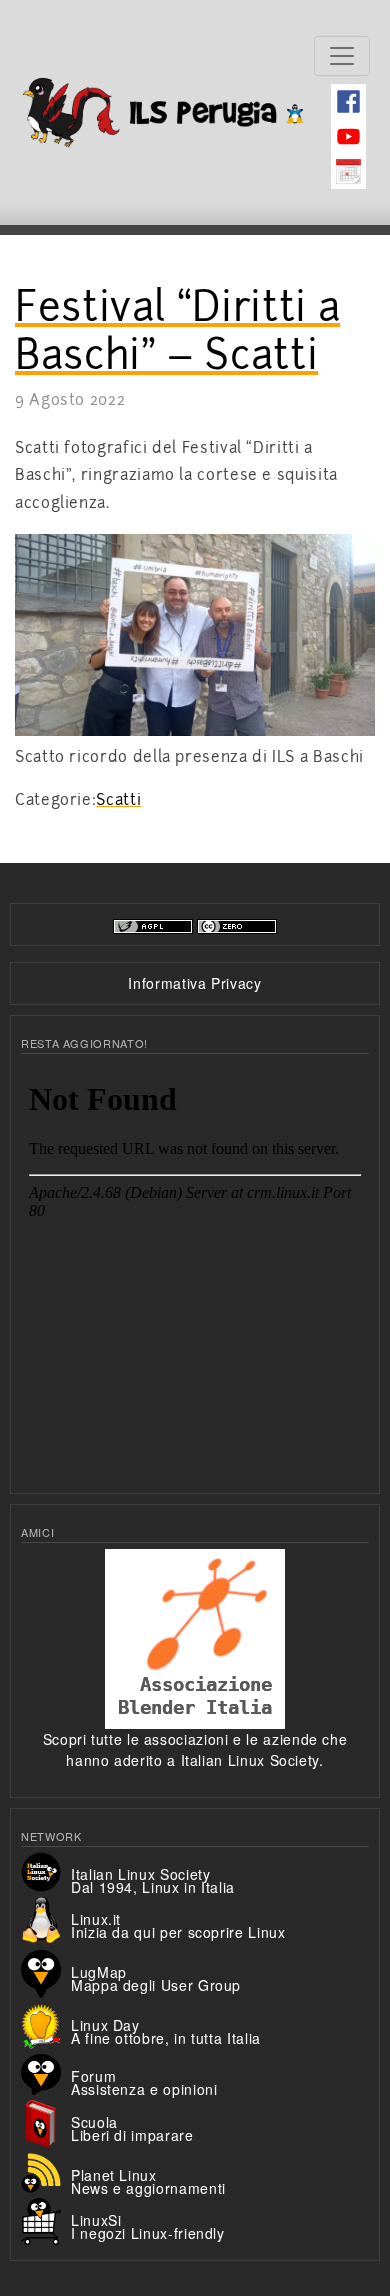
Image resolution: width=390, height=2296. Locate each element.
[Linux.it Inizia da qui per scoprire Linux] (46, 1919)
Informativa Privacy (194, 983)
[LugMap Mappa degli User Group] (46, 1972)
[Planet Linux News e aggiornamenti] (46, 2171)
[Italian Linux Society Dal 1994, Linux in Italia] (46, 1870)
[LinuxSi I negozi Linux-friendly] (46, 2219)
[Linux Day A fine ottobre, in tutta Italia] (46, 2024)
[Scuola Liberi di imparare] (46, 2122)
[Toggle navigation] (342, 56)
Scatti (118, 800)
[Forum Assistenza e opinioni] (46, 2072)
